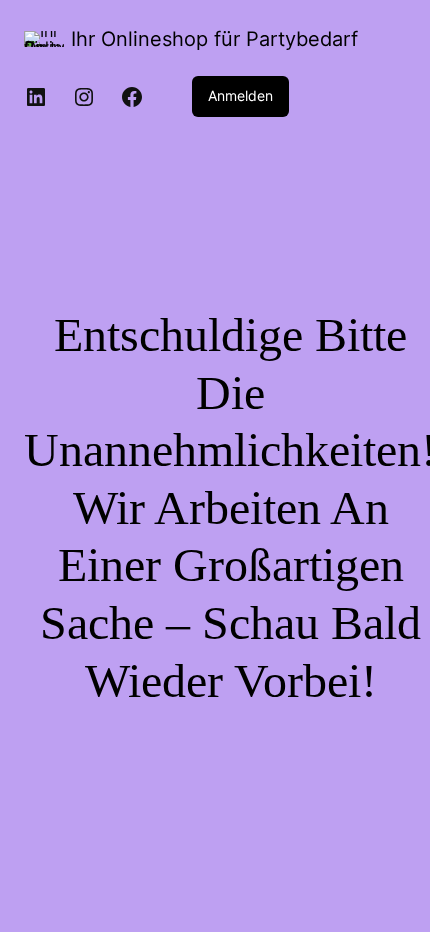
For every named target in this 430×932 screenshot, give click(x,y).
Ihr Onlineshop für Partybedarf (214, 39)
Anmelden (240, 95)
